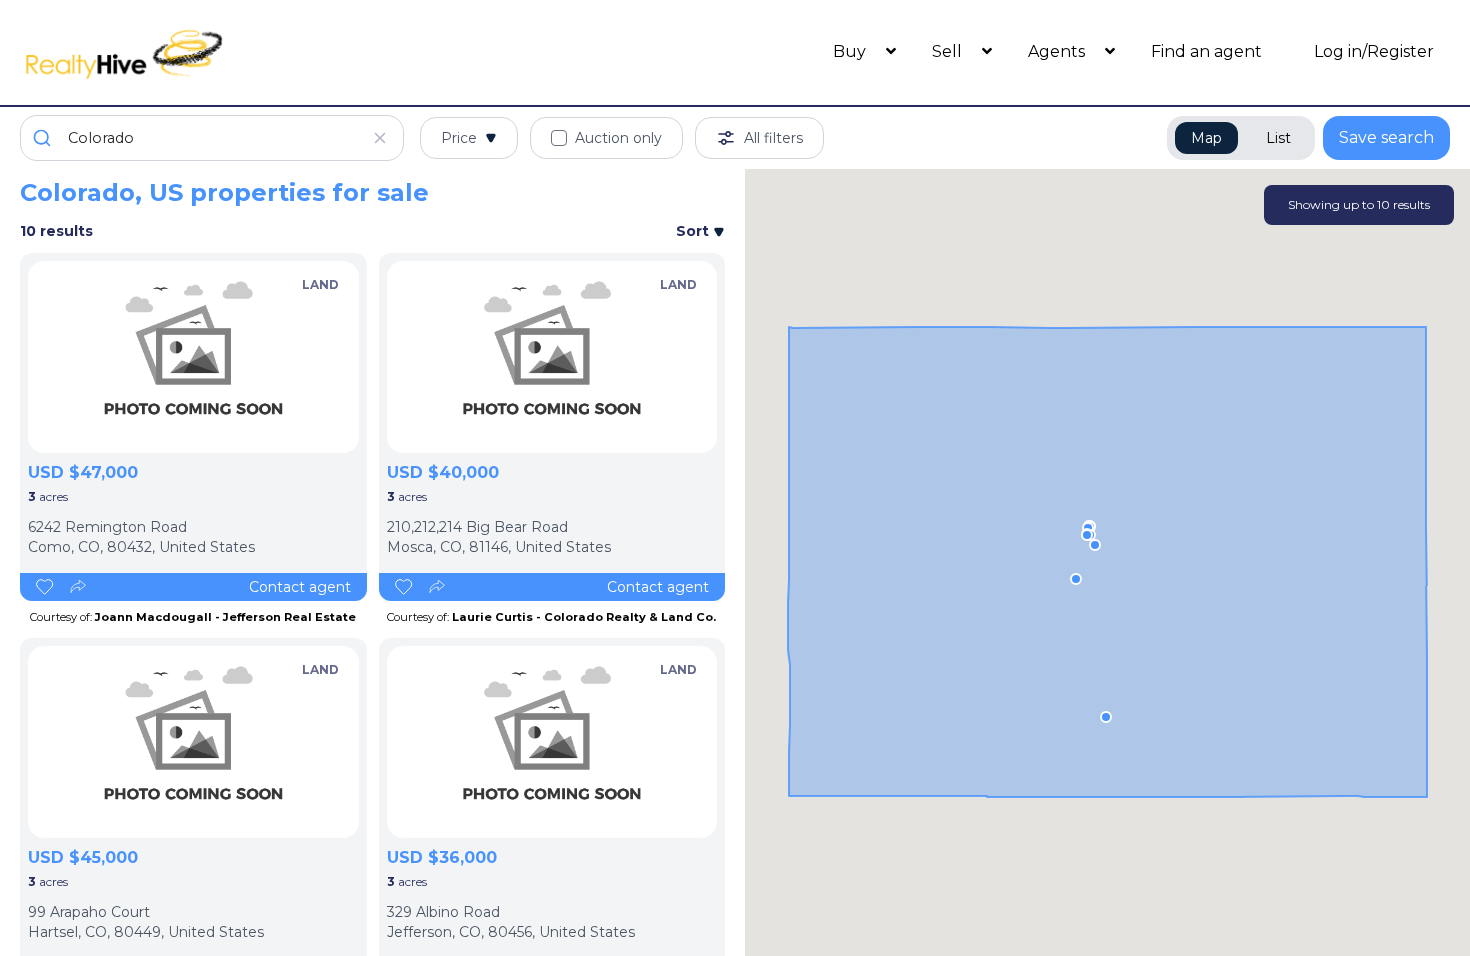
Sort (694, 231)
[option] (193, 357)
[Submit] (44, 138)
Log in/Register (1374, 51)
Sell (949, 51)
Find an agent (1206, 51)
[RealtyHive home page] (199, 52)
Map (1206, 138)
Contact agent (300, 587)
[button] (1106, 717)
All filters (773, 138)
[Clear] (380, 138)
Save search (1386, 137)
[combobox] (212, 138)
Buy (851, 51)
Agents (1058, 51)
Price (459, 138)
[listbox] (193, 357)
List (1278, 138)
